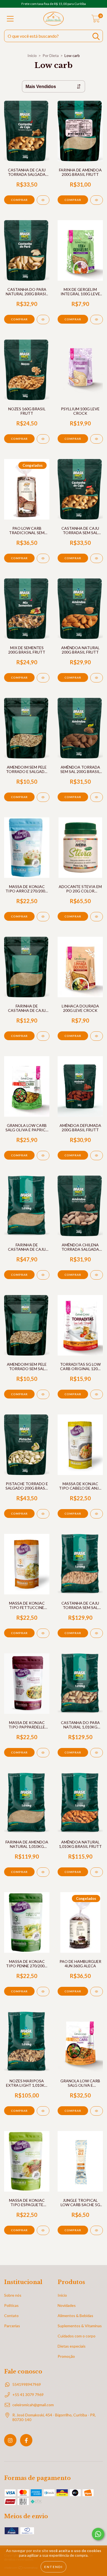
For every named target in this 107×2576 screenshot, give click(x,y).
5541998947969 (27, 2384)
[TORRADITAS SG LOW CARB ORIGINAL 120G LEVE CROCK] (97, 1394)
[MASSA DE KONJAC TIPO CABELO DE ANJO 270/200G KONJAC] (97, 1514)
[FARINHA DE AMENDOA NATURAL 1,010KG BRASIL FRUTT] (43, 1872)
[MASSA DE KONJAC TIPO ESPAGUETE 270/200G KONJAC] (43, 2230)
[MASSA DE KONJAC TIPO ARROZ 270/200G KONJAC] (43, 917)
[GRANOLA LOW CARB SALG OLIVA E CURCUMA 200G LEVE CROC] (97, 2111)
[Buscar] (96, 36)
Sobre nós (13, 2295)
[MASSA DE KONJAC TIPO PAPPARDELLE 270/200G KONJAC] (43, 1753)
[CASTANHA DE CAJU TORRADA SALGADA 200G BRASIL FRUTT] (43, 200)
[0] (96, 20)
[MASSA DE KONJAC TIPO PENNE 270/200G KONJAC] (43, 1992)
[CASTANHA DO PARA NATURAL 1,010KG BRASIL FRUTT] (97, 1753)
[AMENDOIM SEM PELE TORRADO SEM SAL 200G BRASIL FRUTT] (43, 1394)
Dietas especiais (72, 2346)
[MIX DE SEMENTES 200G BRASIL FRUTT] (43, 678)
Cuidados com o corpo (77, 2336)
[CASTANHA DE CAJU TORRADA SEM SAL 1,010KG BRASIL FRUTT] (97, 1633)
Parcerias (12, 2326)
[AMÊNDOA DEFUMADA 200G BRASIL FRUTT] (97, 1155)
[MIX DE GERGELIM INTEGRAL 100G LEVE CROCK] (97, 319)
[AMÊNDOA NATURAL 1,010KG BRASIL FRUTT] (97, 1872)
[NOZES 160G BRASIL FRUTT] (43, 439)
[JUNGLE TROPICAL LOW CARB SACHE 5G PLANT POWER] (97, 2230)
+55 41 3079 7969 (28, 2395)
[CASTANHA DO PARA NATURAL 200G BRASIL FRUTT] (43, 319)
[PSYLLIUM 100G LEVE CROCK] (97, 439)
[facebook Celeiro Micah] (26, 2440)
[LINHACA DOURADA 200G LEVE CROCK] (97, 1036)
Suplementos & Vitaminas (80, 2326)
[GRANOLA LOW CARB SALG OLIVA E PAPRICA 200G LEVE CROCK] (43, 1155)
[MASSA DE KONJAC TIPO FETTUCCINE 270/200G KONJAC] (43, 1633)
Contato (11, 2316)
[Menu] (10, 19)
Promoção (66, 2356)
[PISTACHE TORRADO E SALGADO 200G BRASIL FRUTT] (43, 1514)
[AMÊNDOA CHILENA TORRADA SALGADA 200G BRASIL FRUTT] (97, 1275)
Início (32, 55)
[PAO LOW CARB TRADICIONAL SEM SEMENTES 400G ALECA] (43, 558)
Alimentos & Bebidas (75, 2316)
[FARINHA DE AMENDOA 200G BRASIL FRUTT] (97, 200)
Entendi (54, 2567)
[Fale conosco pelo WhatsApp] (98, 2534)
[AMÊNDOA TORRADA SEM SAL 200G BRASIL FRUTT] (97, 797)
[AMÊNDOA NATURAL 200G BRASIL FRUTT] (97, 678)
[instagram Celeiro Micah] (10, 2440)
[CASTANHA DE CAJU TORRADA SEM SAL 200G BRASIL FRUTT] (97, 558)
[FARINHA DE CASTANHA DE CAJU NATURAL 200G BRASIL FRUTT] (43, 1036)
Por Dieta (51, 55)
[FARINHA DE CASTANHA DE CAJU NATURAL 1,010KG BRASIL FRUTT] (43, 1275)
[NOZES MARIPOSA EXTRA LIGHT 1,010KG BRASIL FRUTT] (43, 2111)
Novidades (67, 2305)
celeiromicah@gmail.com (33, 2405)
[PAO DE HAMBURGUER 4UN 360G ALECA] (97, 1992)
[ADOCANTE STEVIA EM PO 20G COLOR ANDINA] (97, 917)
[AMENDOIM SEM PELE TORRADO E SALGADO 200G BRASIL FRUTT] (43, 797)
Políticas (11, 2305)
